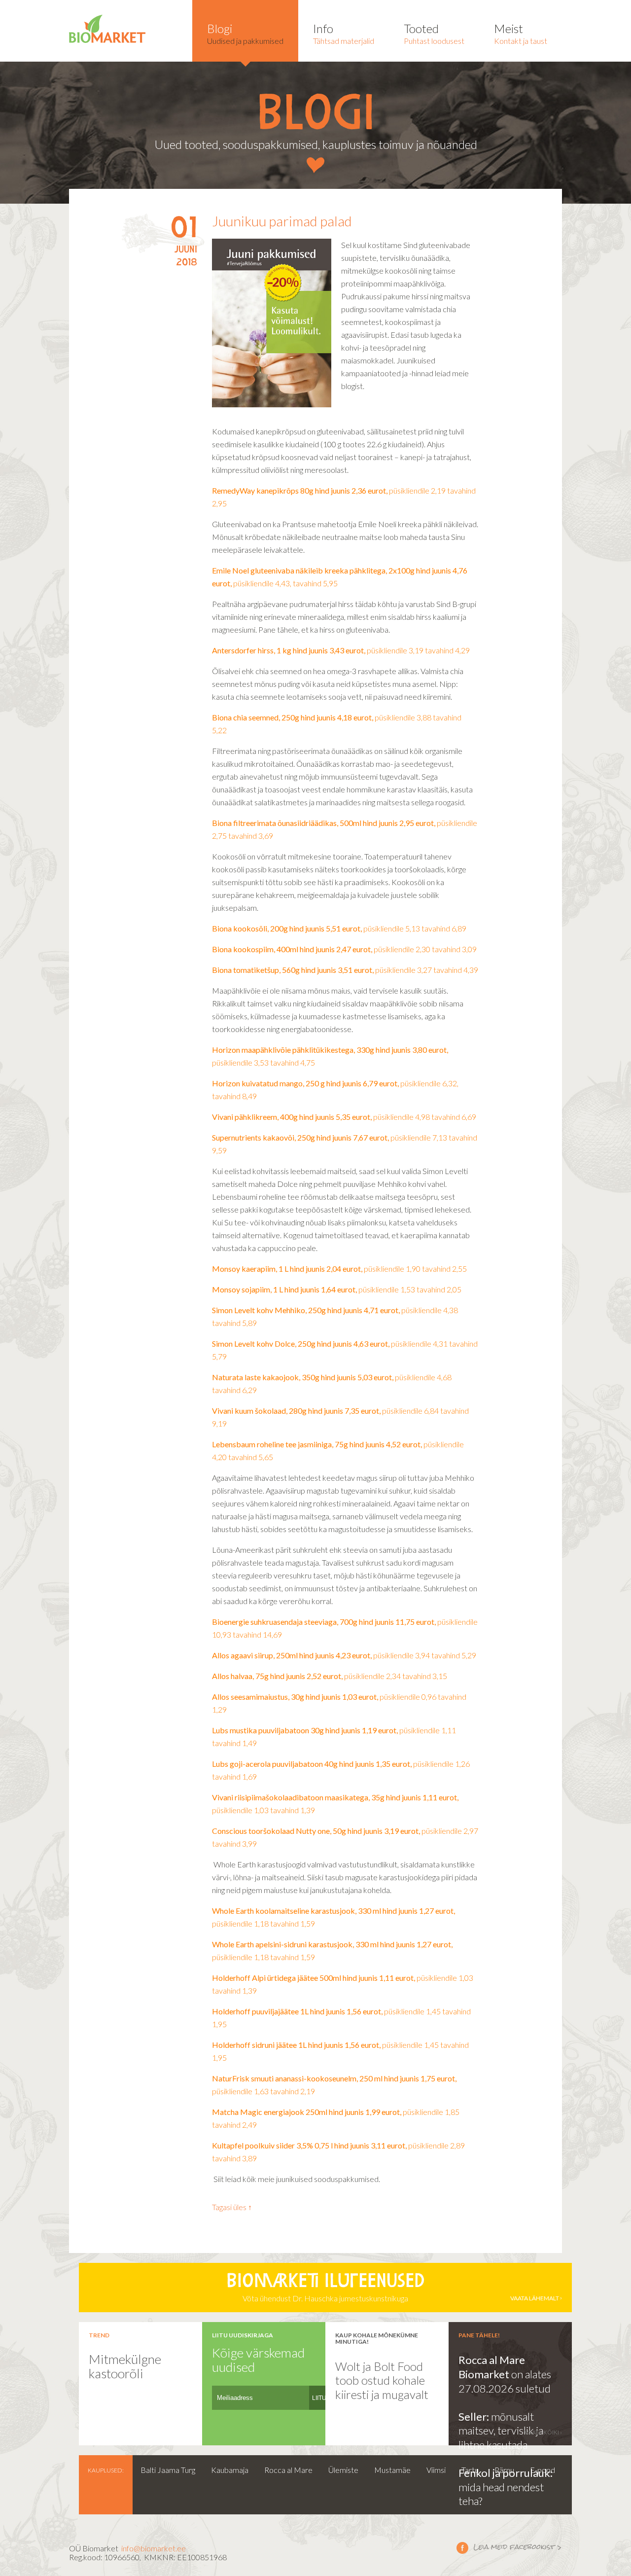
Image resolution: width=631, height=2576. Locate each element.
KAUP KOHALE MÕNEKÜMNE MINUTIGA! (377, 2338)
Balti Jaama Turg (168, 2470)
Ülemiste (343, 2470)
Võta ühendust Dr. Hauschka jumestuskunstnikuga (393, 2288)
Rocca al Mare (288, 2470)
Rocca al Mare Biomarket (492, 2367)
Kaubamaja (230, 2470)
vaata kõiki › (543, 2432)
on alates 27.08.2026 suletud (505, 2381)
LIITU (319, 2398)
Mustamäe (392, 2470)
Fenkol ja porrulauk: (506, 2473)
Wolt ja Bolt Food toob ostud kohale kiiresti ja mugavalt (382, 2380)
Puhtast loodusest (434, 33)
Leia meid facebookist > (509, 2547)
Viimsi (436, 2470)
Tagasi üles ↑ (232, 2207)
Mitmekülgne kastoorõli (125, 2366)
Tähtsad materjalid (344, 33)
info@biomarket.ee (154, 2548)
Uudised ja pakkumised (245, 33)
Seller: (475, 2416)
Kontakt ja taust (521, 33)
